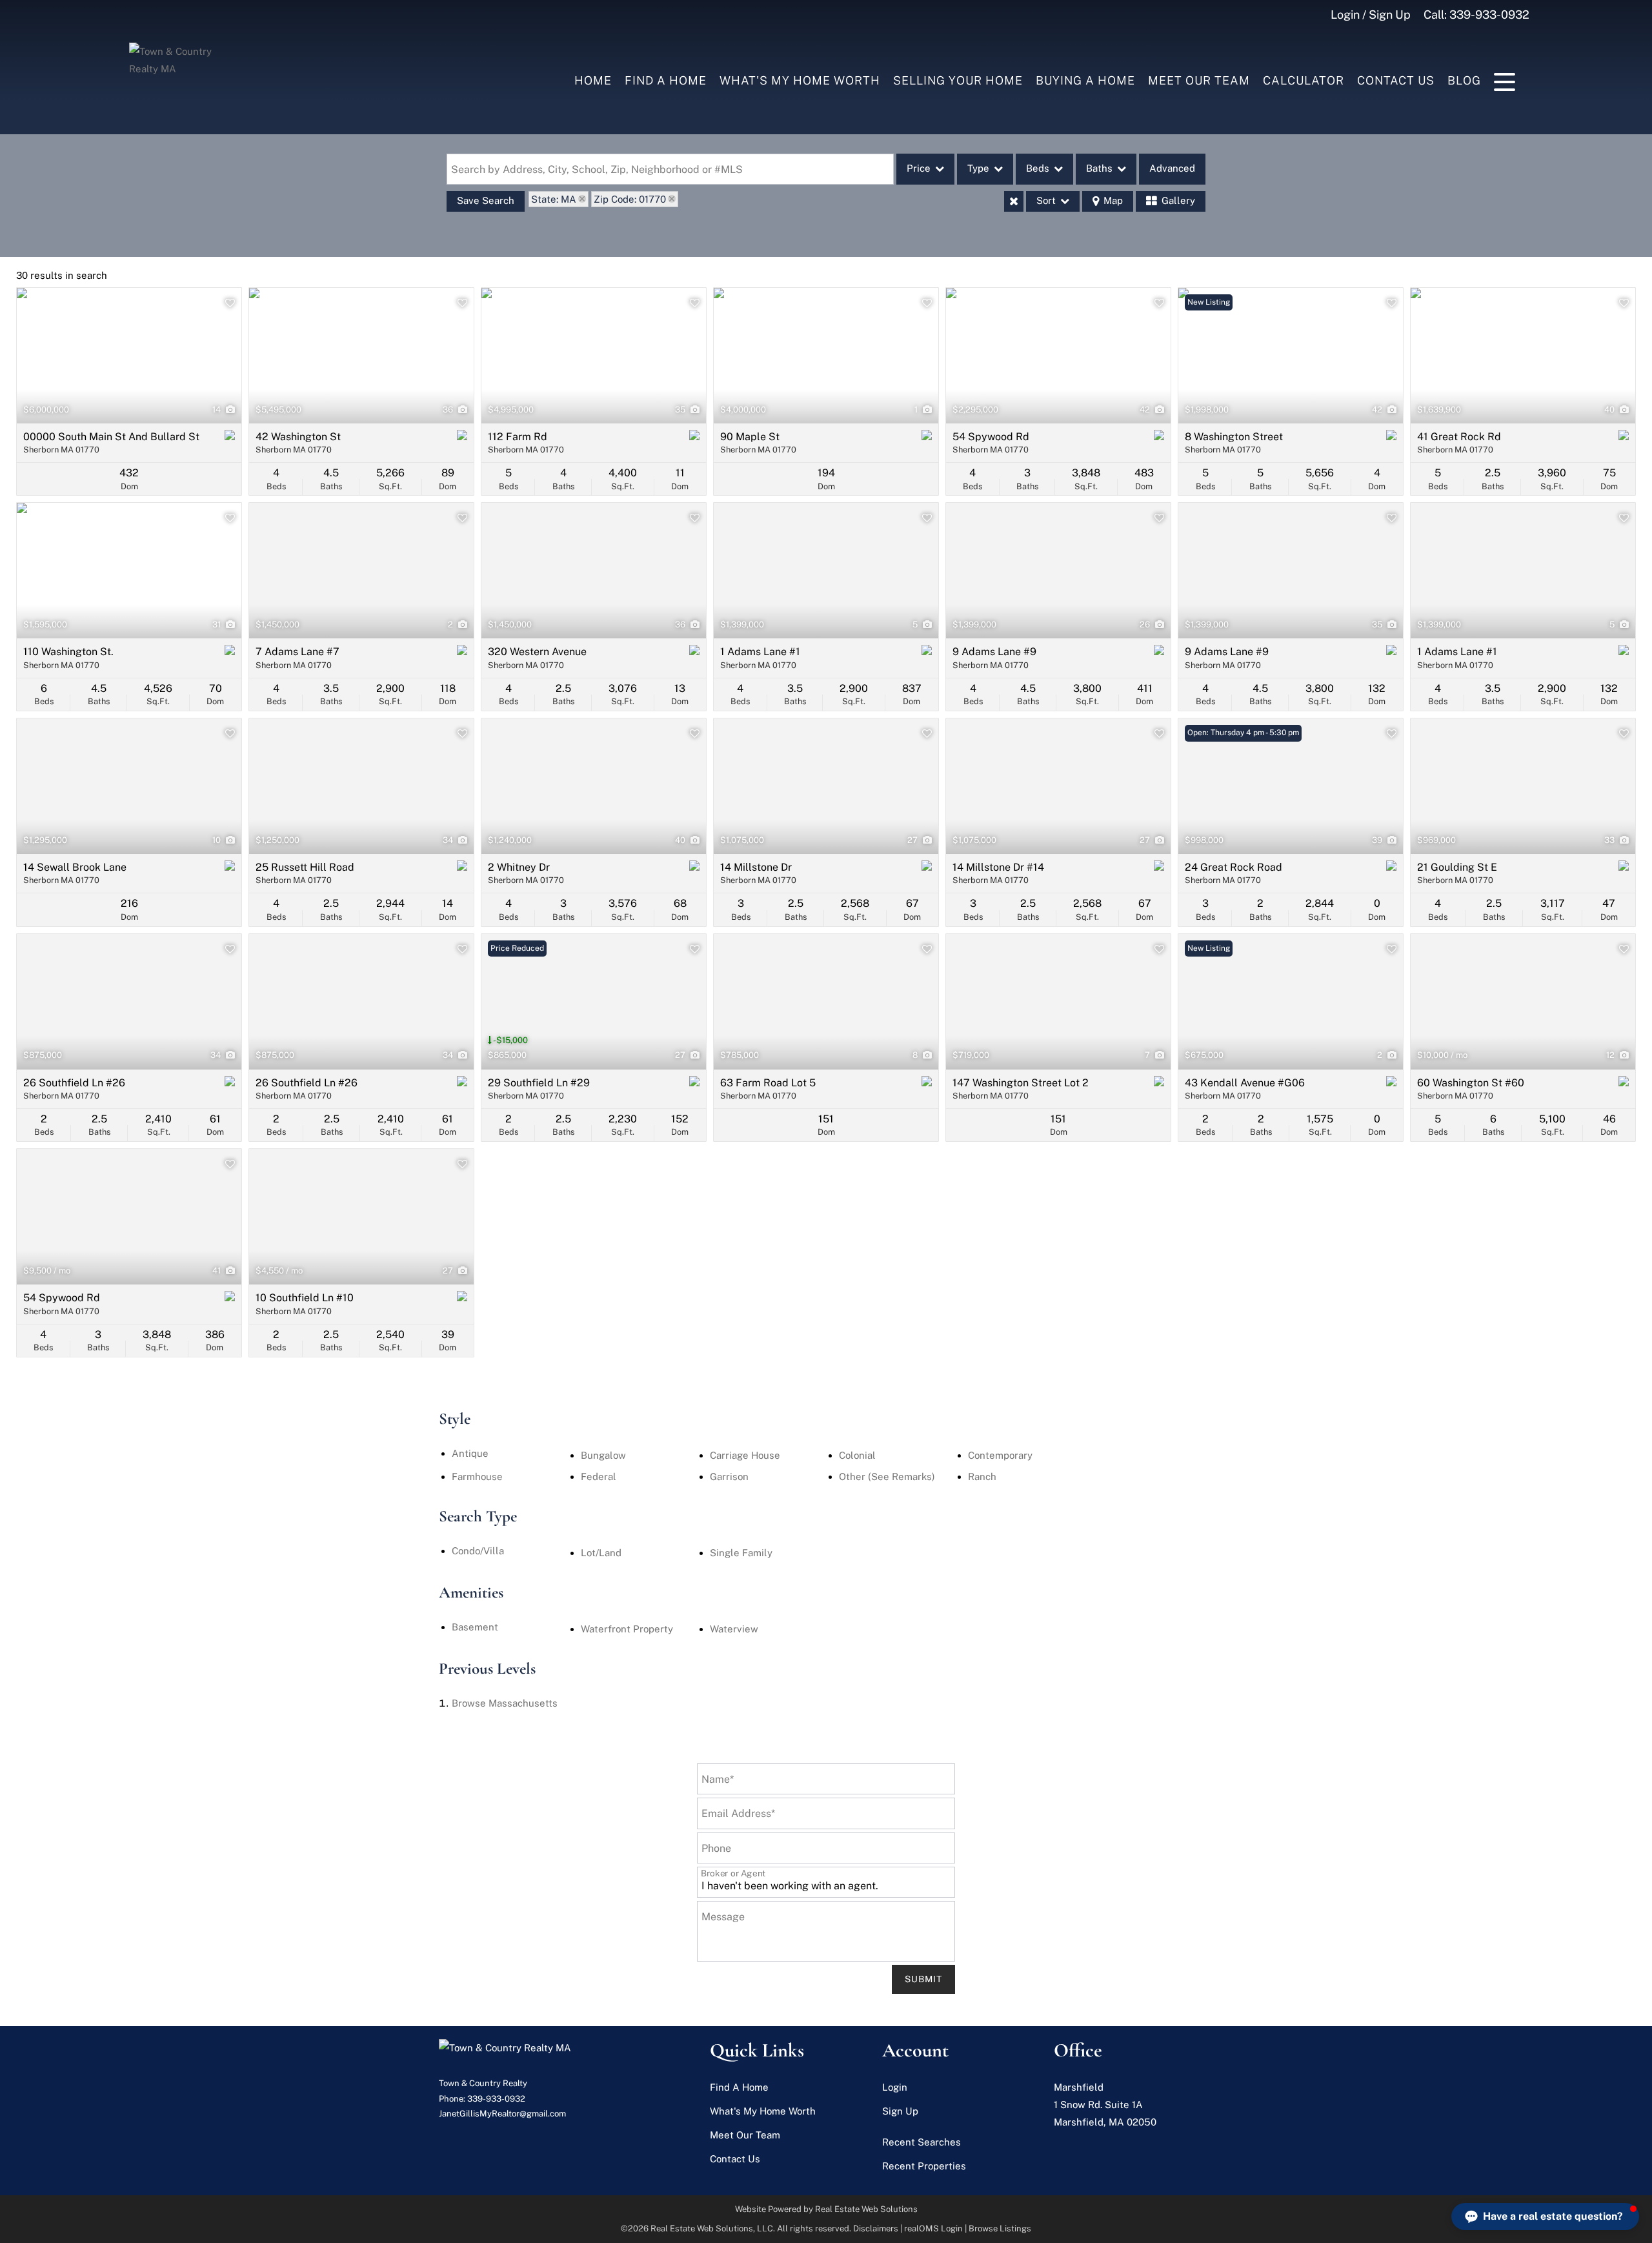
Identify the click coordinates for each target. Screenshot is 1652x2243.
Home (593, 80)
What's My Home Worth (800, 80)
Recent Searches (922, 2142)
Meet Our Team (1199, 80)
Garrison (729, 1477)
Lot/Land (601, 1553)
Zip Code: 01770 (630, 199)
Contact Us (1396, 80)
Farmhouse (477, 1477)
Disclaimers (876, 2228)
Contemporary (1000, 1455)
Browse (505, 1703)
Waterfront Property (627, 1629)
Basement (475, 1627)
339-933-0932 (1489, 15)
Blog (1464, 80)
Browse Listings (1000, 2228)
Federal (599, 1477)
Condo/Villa (478, 1551)
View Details (129, 356)
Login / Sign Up (1371, 15)
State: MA (554, 199)
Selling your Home (958, 80)
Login (895, 2087)
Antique (470, 1453)
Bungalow (603, 1455)
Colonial (857, 1455)
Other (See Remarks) (887, 1477)
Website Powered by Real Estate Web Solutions (826, 2209)
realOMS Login (933, 2228)
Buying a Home (1085, 80)
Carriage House (745, 1455)
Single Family (741, 1553)
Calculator (1304, 80)
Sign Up (900, 2111)
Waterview (734, 1629)
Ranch (982, 1477)
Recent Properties (924, 2166)
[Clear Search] (1014, 201)
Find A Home (666, 80)
